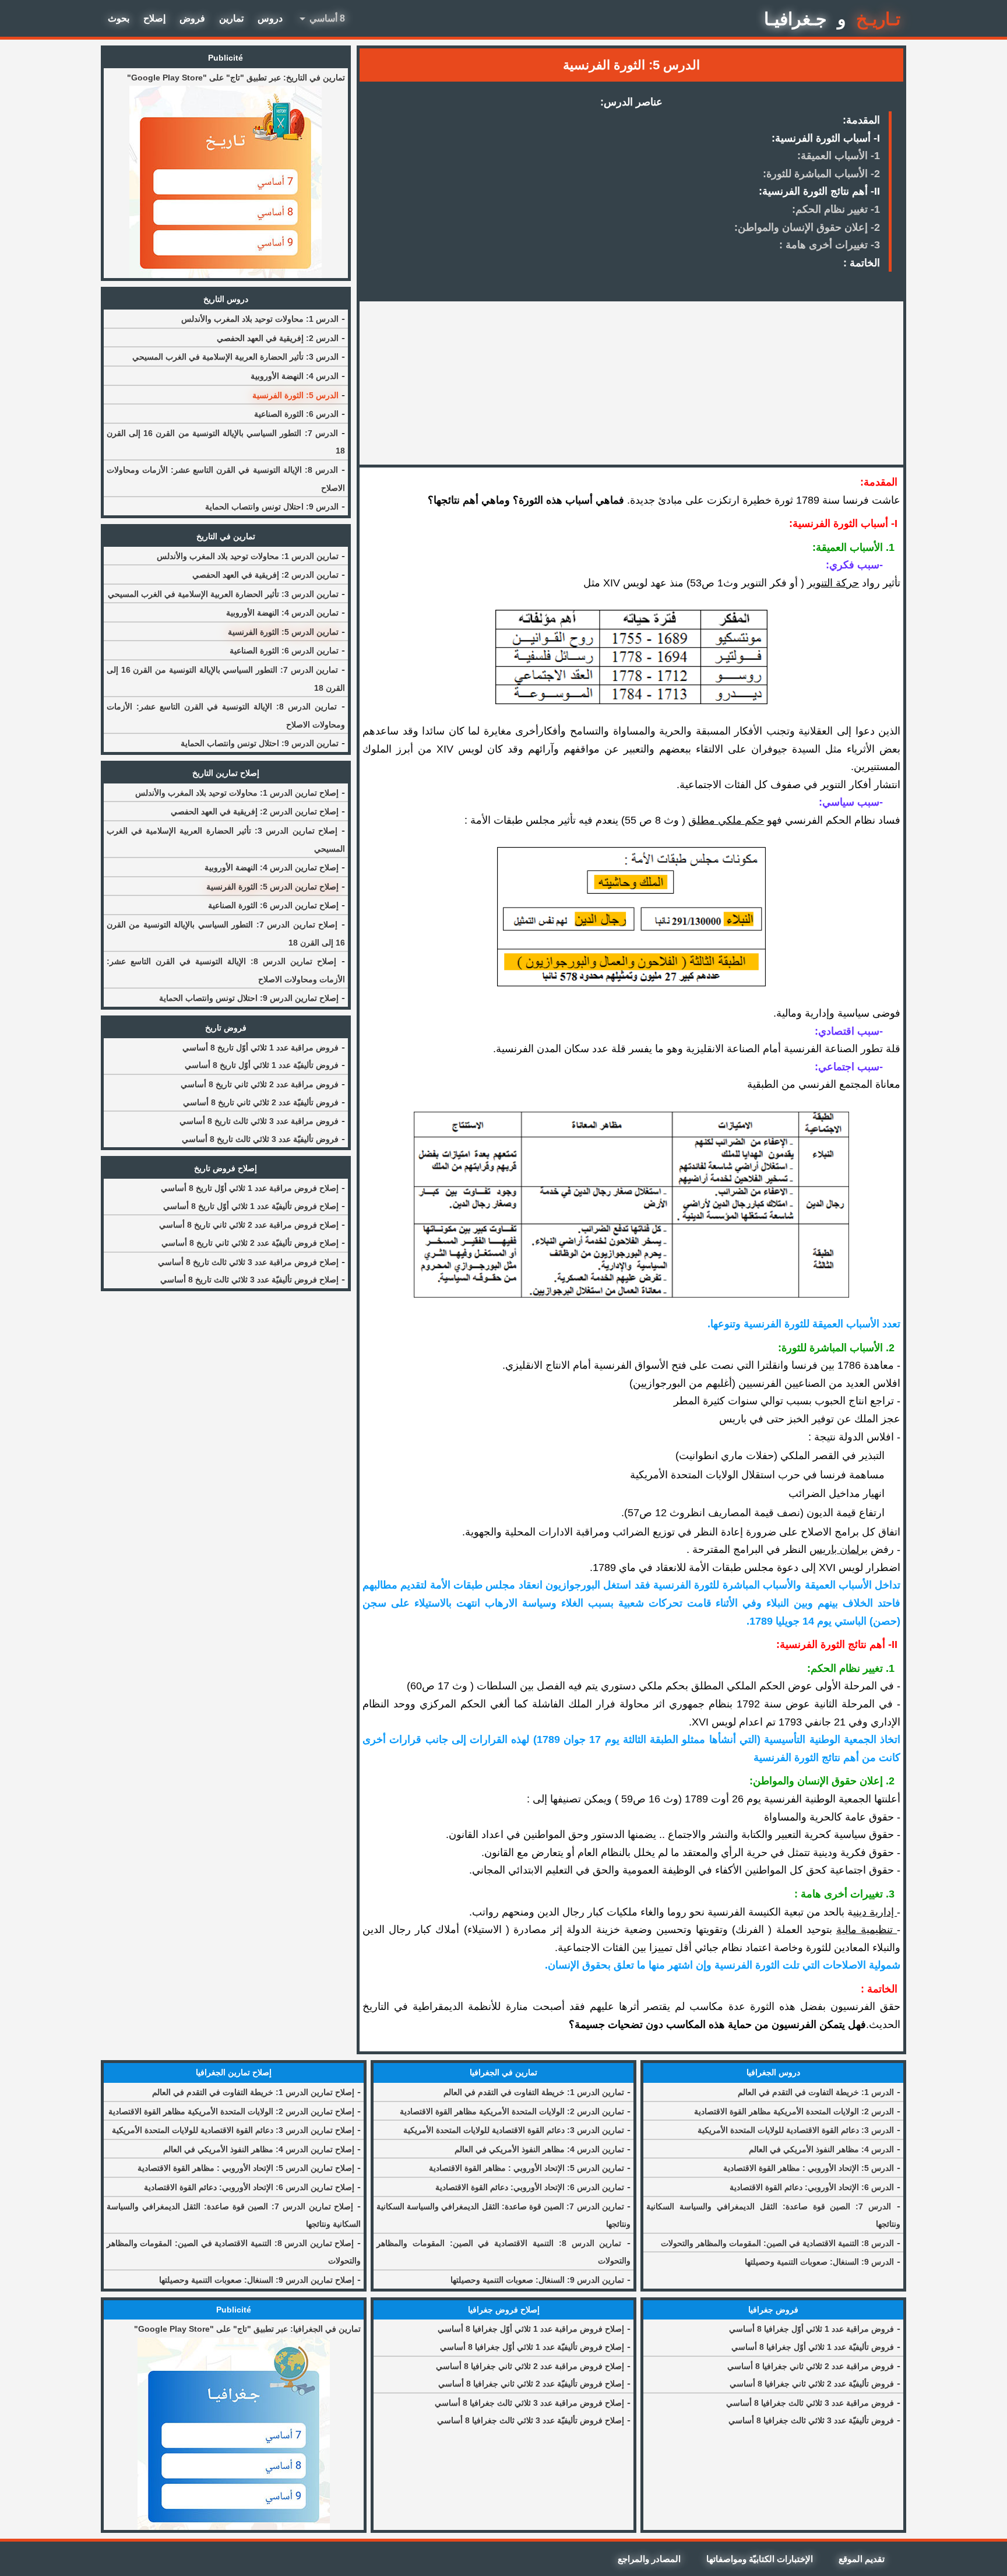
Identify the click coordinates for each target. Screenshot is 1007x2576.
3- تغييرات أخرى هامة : (830, 245)
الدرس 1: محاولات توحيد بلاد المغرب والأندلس (260, 319)
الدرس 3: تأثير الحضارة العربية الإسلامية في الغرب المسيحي (235, 357)
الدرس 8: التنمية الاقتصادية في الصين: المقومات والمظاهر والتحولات (777, 2243)
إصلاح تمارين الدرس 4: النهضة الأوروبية (272, 867)
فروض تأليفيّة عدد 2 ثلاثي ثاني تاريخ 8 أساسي (261, 1102)
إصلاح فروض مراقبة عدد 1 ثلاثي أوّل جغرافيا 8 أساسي (531, 2329)
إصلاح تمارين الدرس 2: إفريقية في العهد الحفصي (255, 811)
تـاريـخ (878, 19)
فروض (192, 18)
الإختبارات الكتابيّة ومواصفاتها (760, 2559)
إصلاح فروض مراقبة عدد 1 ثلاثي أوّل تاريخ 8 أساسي (250, 1188)
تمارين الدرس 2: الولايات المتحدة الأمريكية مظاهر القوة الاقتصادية (512, 2111)
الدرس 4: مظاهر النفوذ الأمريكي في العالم (821, 2149)
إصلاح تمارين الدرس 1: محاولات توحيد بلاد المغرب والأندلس (237, 793)
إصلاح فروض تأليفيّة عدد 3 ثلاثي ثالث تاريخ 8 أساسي (249, 1280)
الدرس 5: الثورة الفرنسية (295, 395)
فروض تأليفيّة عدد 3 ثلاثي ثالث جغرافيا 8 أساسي (811, 2420)
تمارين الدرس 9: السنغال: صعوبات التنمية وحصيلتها (537, 2280)
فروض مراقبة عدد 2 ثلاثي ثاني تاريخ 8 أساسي (260, 1084)
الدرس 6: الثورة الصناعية (296, 414)
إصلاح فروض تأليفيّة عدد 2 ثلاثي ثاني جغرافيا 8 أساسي (531, 2384)
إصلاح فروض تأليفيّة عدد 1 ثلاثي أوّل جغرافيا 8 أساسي (532, 2347)
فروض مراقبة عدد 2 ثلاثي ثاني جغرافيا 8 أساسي (811, 2366)
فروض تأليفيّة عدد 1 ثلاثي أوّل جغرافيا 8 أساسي (813, 2347)
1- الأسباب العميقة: (839, 156)
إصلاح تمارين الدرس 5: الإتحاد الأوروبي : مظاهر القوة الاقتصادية (246, 2168)
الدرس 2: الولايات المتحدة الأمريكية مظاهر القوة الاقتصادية (794, 2111)
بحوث (119, 18)
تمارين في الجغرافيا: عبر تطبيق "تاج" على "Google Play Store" (247, 2329)
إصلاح (154, 18)
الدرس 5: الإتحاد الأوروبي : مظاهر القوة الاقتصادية (809, 2168)
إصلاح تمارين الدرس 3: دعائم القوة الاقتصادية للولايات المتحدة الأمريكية (233, 2130)
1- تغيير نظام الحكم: (836, 209)
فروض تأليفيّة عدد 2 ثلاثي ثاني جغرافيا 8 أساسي (812, 2384)
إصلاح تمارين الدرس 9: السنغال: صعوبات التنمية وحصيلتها (257, 2280)
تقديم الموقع (862, 2559)
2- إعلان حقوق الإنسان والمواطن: (807, 227)
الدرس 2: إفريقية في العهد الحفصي (278, 338)
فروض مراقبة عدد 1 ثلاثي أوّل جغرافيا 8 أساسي (811, 2329)
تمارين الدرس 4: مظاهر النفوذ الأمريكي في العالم (539, 2149)
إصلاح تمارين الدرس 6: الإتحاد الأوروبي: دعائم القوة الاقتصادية (249, 2187)
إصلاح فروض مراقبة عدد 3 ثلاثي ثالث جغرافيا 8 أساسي (529, 2403)
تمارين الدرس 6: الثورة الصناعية (284, 651)
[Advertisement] (631, 383)
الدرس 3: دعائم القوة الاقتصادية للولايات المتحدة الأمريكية (796, 2130)
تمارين (231, 18)
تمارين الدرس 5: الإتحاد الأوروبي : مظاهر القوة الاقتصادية (527, 2168)
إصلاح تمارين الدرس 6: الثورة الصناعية (273, 905)
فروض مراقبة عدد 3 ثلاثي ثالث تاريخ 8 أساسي (259, 1121)
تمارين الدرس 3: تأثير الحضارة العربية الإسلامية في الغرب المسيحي (223, 594)
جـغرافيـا (795, 19)
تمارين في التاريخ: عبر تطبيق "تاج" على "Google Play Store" (236, 78)
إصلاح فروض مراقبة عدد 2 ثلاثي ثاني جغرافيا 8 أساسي (530, 2366)
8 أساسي (320, 19)
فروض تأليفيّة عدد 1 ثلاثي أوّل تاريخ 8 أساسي (262, 1065)
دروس (270, 18)
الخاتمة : (862, 263)
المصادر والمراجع (649, 2559)
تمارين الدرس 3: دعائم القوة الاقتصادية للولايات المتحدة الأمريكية (514, 2130)
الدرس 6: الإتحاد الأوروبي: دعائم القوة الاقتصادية (812, 2187)
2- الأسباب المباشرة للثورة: (821, 174)
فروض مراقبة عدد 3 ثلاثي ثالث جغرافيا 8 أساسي (810, 2403)
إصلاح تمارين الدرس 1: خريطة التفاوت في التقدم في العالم (253, 2092)
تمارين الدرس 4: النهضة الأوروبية (282, 613)
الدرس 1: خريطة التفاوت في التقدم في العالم (816, 2092)
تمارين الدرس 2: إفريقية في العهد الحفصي (265, 575)
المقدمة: (861, 120)
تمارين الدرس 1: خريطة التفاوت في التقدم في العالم (534, 2092)
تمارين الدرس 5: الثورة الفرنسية (283, 632)
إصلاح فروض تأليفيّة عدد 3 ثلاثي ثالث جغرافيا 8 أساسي (531, 2420)
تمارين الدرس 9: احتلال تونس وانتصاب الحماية (260, 743)
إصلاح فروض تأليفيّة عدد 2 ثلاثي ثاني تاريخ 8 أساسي (250, 1243)
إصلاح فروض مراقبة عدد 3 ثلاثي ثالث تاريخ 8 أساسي (248, 1262)
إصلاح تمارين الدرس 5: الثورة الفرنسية (272, 887)
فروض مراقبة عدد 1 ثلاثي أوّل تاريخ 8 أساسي (260, 1048)
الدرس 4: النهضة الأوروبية (295, 376)
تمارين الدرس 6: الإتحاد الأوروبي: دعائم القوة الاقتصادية (530, 2187)
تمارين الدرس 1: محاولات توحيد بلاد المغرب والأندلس (248, 556)
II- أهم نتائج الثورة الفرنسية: (819, 191)
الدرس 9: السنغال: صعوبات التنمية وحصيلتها (819, 2262)
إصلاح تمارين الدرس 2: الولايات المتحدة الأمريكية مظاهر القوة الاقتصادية (231, 2111)
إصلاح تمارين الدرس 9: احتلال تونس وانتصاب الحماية (249, 998)
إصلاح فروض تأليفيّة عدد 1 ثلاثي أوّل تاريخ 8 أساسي (251, 1206)
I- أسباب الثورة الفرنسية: (826, 138)
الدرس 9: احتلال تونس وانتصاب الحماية (272, 507)
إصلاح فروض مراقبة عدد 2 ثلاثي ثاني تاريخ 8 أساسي (249, 1225)
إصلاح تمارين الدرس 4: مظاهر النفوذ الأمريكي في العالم (259, 2149)
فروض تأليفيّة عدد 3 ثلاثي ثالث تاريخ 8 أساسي (260, 1139)
